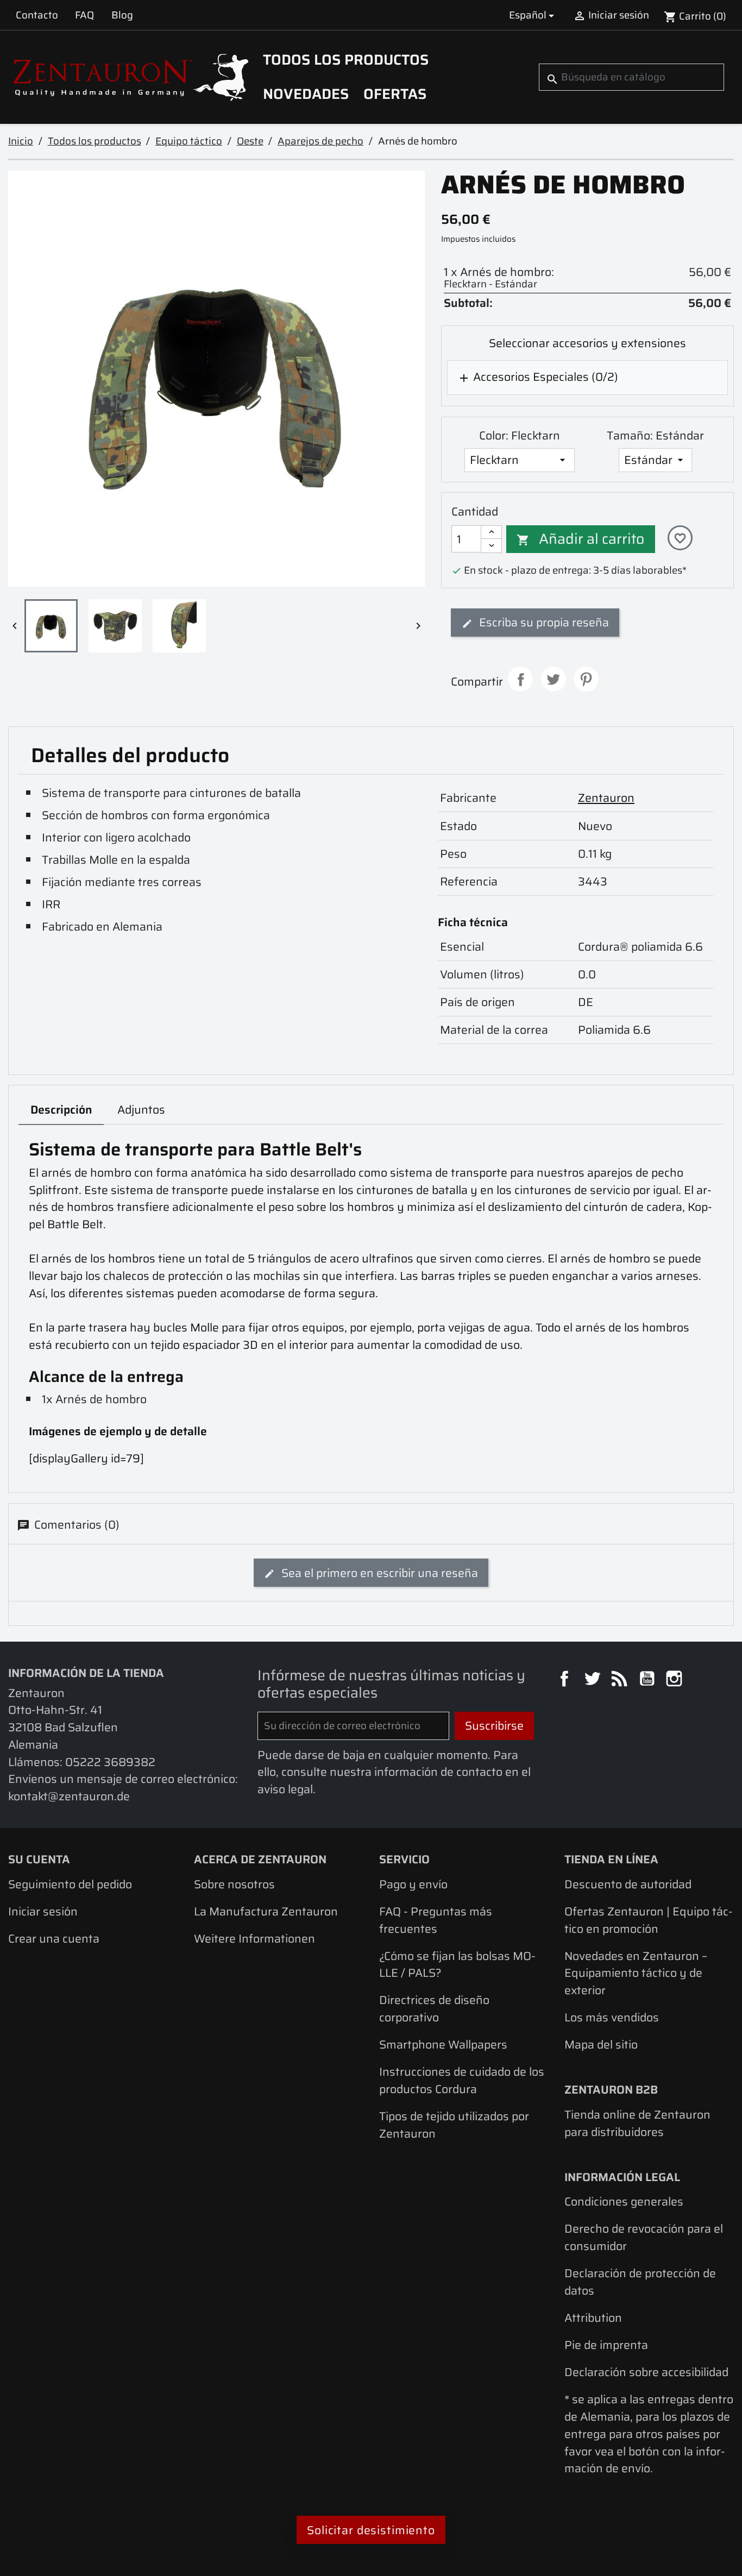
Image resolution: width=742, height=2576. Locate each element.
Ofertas (395, 94)
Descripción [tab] (61, 1110)
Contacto (37, 15)
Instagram (676, 1680)
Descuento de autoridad (628, 1884)
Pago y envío (413, 1884)
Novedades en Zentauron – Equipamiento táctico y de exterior (636, 1973)
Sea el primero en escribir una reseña (378, 1573)
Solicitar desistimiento (371, 2530)
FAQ (84, 15)
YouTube (649, 1680)
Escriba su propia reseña (543, 622)
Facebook (566, 1680)
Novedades (306, 94)
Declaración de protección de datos (640, 2282)
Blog (122, 15)
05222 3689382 (110, 1762)
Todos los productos (346, 60)
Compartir (520, 679)
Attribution (593, 2318)
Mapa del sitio (601, 2044)
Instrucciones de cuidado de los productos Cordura (462, 2080)
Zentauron (606, 798)
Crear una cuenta (54, 1939)
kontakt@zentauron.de (69, 1796)
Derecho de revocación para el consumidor (644, 2237)
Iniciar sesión (43, 1911)
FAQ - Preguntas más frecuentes (436, 1920)
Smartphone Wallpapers (443, 2044)
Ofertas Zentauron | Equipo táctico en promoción (649, 1920)
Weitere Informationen (254, 1939)
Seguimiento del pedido (70, 1884)
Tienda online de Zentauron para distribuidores (637, 2123)
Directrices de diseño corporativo (434, 2009)
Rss (621, 1680)
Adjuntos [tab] (141, 1110)
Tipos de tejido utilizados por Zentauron (454, 2125)
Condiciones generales (624, 2201)
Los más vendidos (612, 2017)
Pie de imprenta (606, 2345)
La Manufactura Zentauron (266, 1911)
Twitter (594, 1680)
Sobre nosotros (234, 1884)
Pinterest (586, 679)
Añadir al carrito (581, 539)
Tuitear (554, 679)
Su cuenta (39, 1859)
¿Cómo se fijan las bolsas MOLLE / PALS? (457, 1965)
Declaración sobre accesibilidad (646, 2372)
